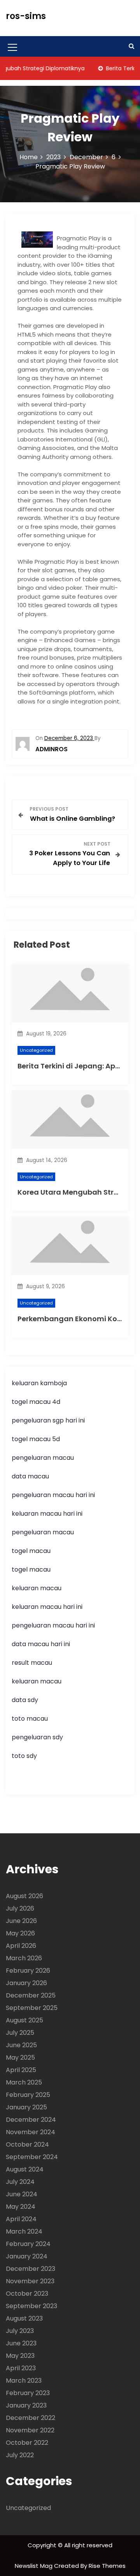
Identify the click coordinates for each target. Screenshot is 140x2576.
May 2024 (21, 2207)
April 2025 (21, 2070)
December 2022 (31, 2418)
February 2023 (28, 2393)
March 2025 (24, 2082)
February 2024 (28, 2244)
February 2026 (28, 1971)
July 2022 (20, 2455)
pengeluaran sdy (37, 1737)
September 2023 (31, 2306)
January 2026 (26, 1983)
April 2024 (21, 2219)
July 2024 (20, 2182)
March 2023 (24, 2381)
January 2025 (26, 2107)
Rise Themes (107, 2566)
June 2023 (21, 2343)
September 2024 (32, 2157)
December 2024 (31, 2120)
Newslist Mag (34, 2566)
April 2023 (21, 2368)
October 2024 (27, 2144)
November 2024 (31, 2132)
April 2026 (21, 1946)
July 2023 (20, 2331)
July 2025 (20, 2033)
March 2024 (24, 2231)
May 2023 (20, 2356)
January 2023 (26, 2405)
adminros (52, 749)
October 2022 (27, 2443)
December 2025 (31, 1995)
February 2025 (28, 2095)
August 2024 (25, 2169)
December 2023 (31, 2269)
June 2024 (22, 2194)
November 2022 (30, 2430)
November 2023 (30, 2281)
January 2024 (27, 2256)
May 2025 (20, 2057)
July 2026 (20, 1908)
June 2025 (21, 2045)
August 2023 (24, 2318)
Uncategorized (36, 1050)
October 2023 (27, 2294)
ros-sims (26, 16)
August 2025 (24, 2020)
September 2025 (32, 2008)
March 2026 (24, 1958)
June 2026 (21, 1921)
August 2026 (24, 1896)
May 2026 (20, 1933)
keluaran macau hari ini (47, 1514)
